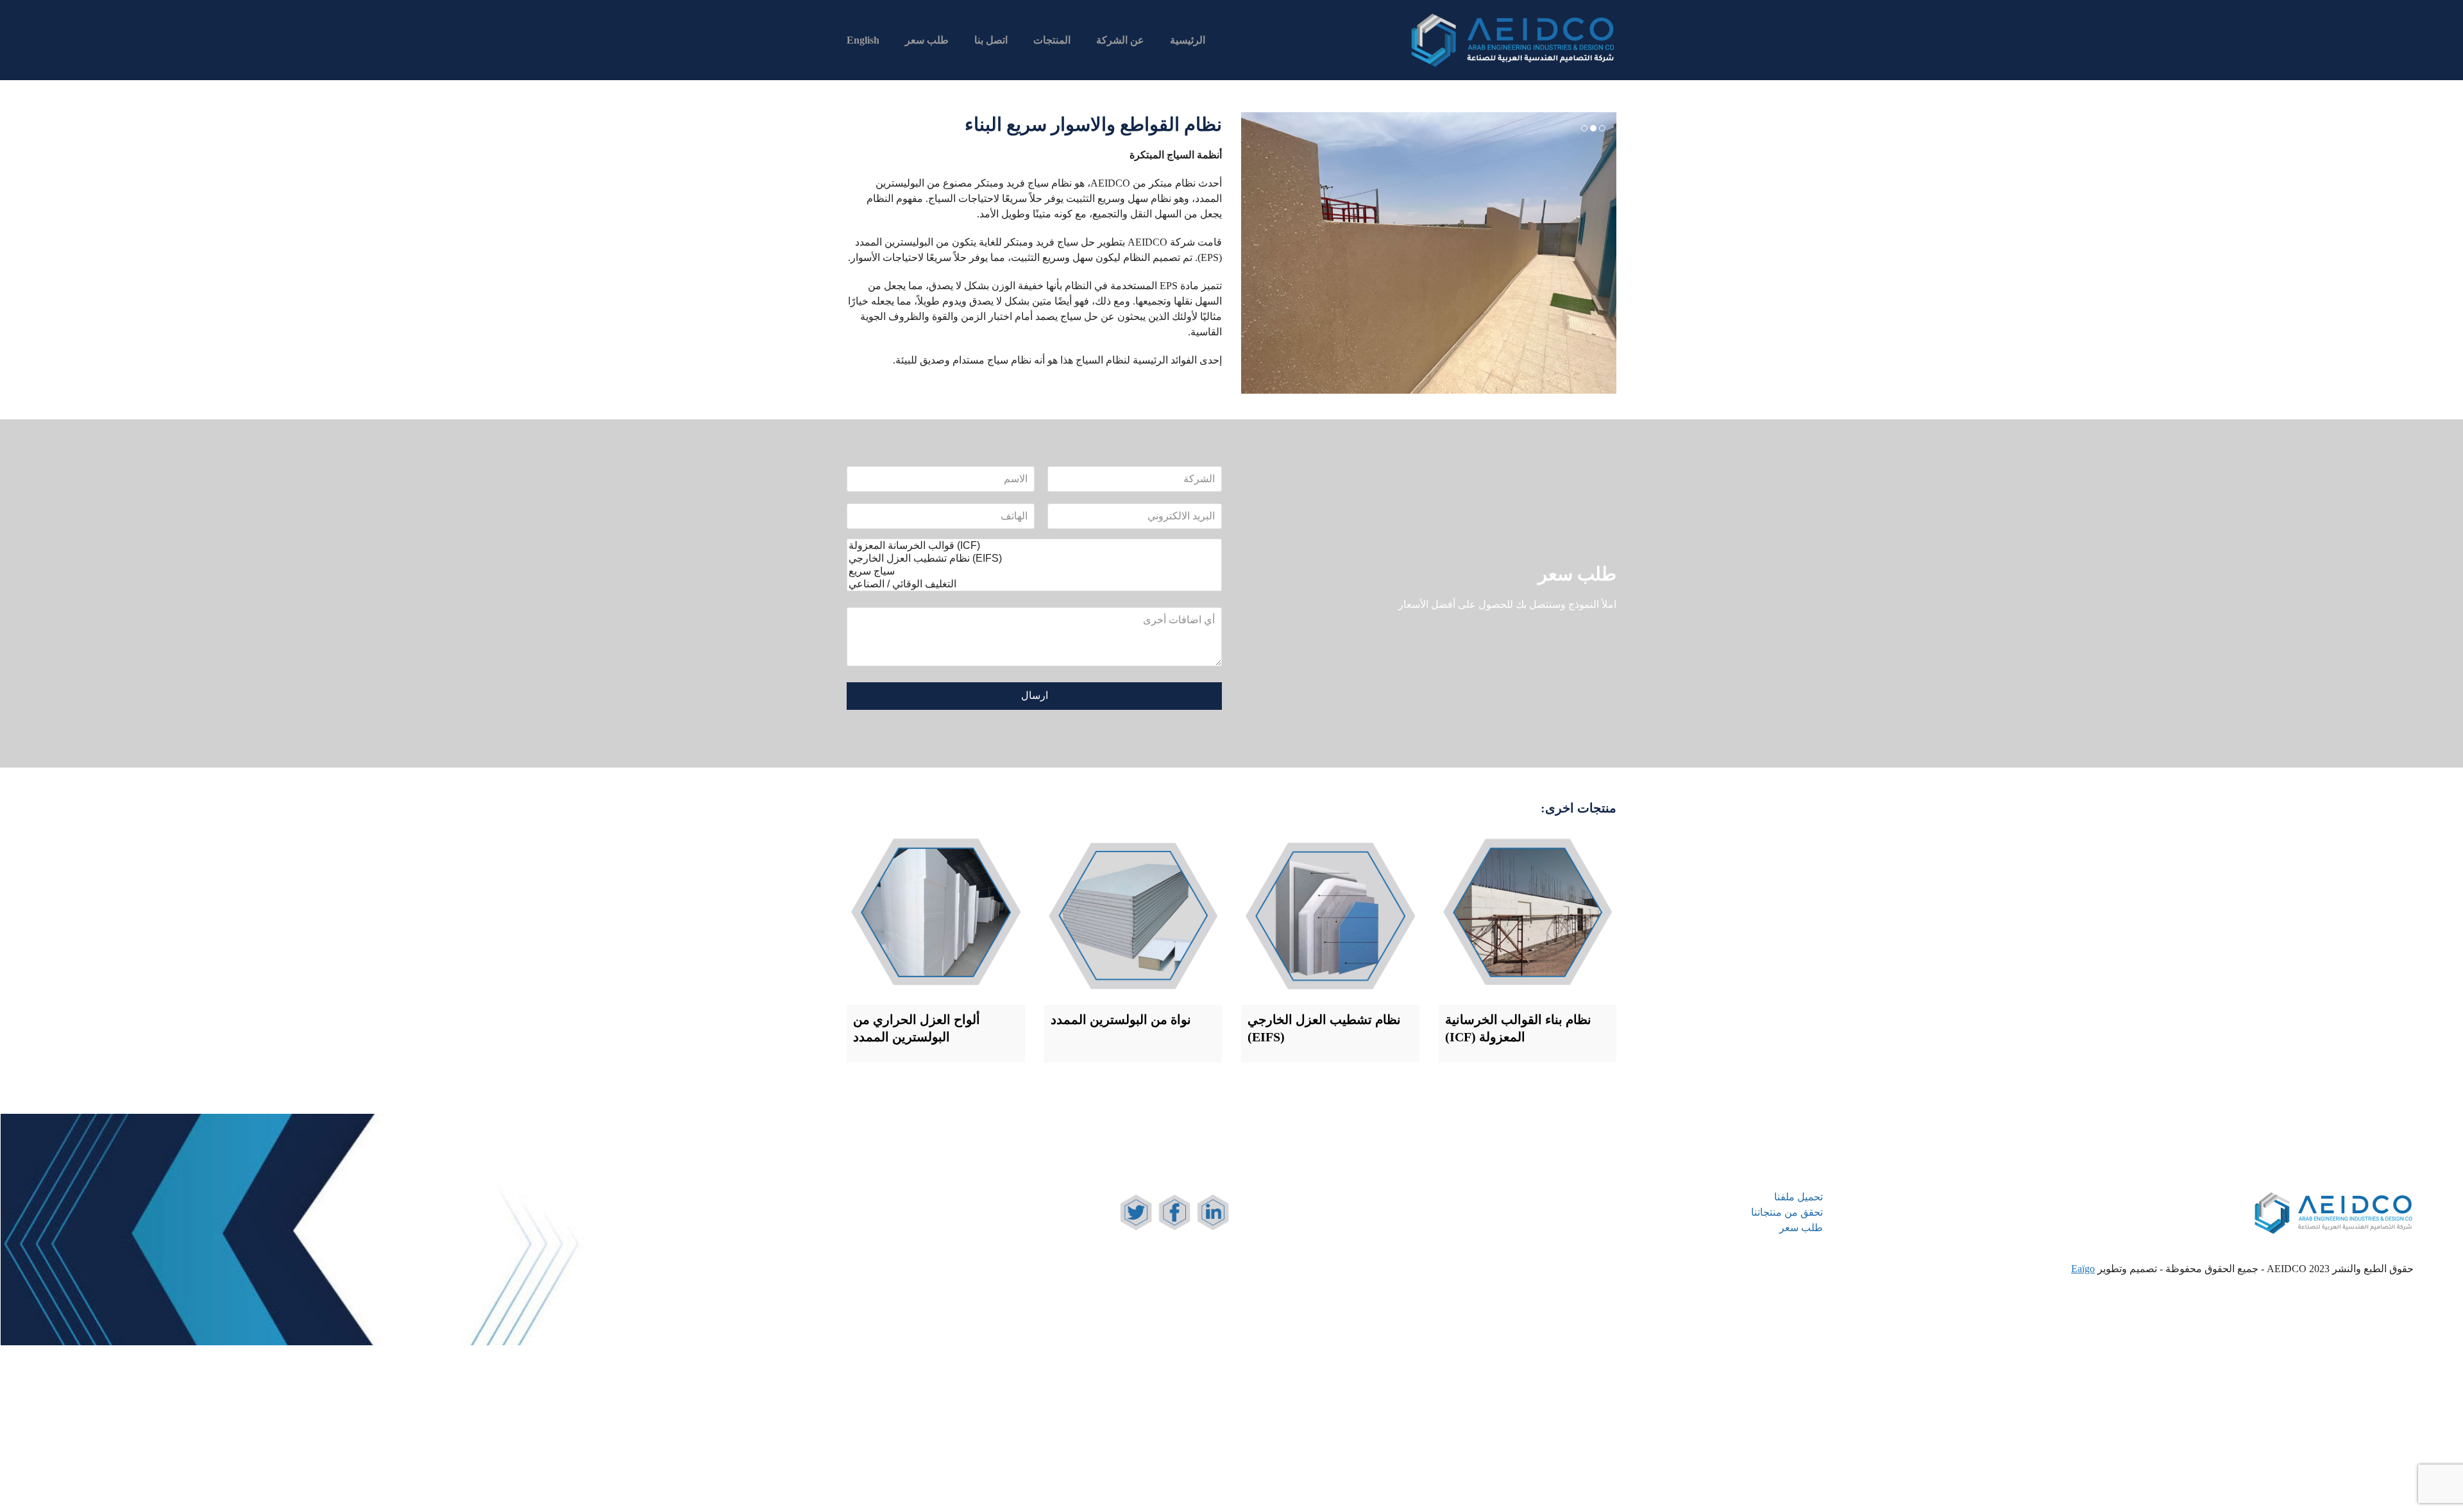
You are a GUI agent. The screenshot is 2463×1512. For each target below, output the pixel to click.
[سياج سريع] (1034, 571)
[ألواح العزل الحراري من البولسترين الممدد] (936, 916)
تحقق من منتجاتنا (1787, 1212)
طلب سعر (1801, 1228)
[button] (1252, 253)
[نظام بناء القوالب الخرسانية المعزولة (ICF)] (1528, 916)
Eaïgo (2083, 1269)
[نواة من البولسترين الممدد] (1133, 916)
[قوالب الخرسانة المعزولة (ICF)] (1034, 546)
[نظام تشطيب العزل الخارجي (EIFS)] (1034, 559)
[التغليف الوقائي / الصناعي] (1034, 584)
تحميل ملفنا (1799, 1197)
